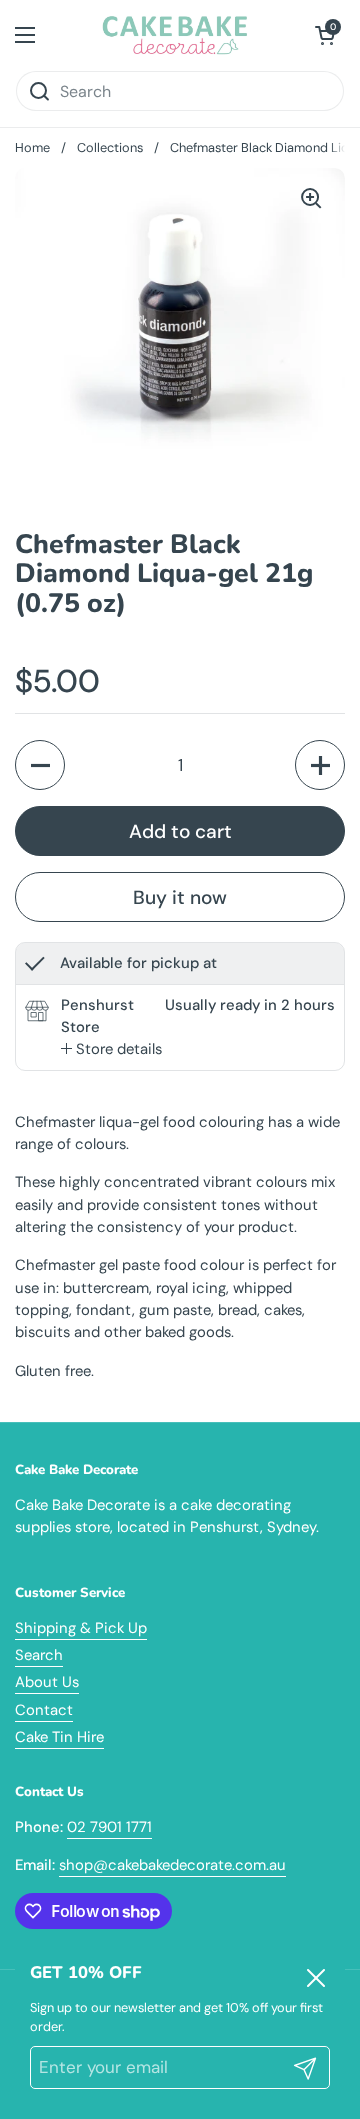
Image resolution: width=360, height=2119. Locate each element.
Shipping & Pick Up (81, 1628)
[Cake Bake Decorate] (175, 35)
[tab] (111, 1049)
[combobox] (180, 91)
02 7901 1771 (109, 1827)
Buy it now (180, 897)
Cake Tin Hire (59, 1737)
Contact (44, 1710)
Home (32, 147)
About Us (47, 1682)
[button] (325, 35)
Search (39, 1655)
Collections (110, 147)
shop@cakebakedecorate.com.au (172, 1865)
